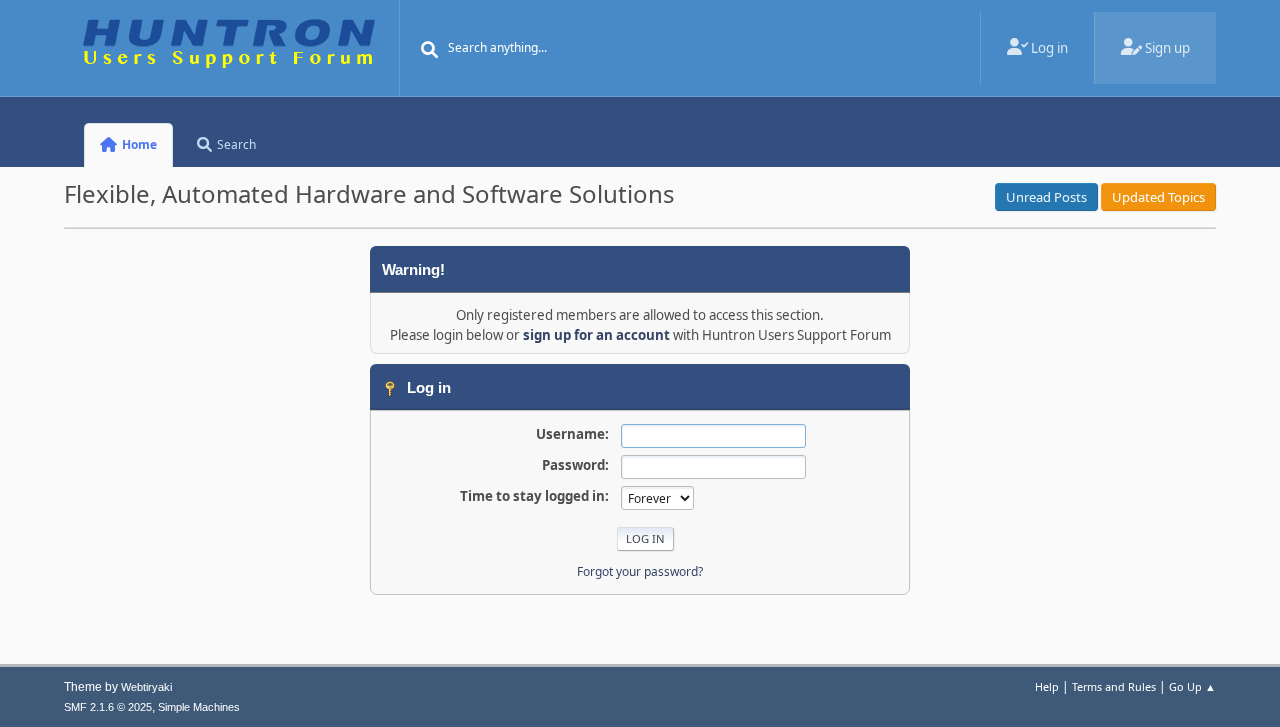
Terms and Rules (1114, 686)
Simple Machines (199, 707)
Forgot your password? (640, 571)
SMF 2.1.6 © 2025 (108, 707)
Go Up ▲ (1192, 686)
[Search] (430, 50)
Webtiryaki (146, 687)
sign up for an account (596, 335)
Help (1047, 686)
